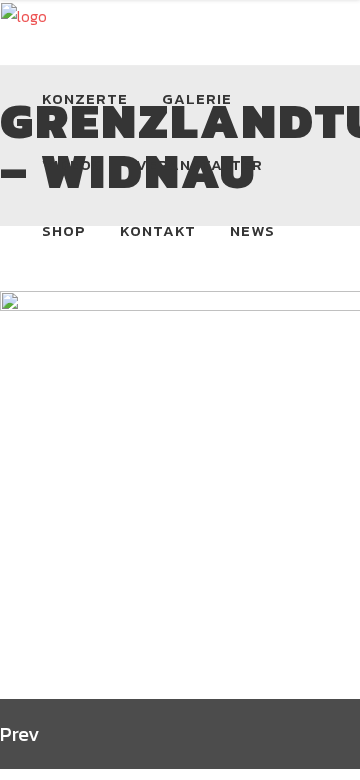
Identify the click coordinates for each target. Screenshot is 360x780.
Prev (19, 734)
